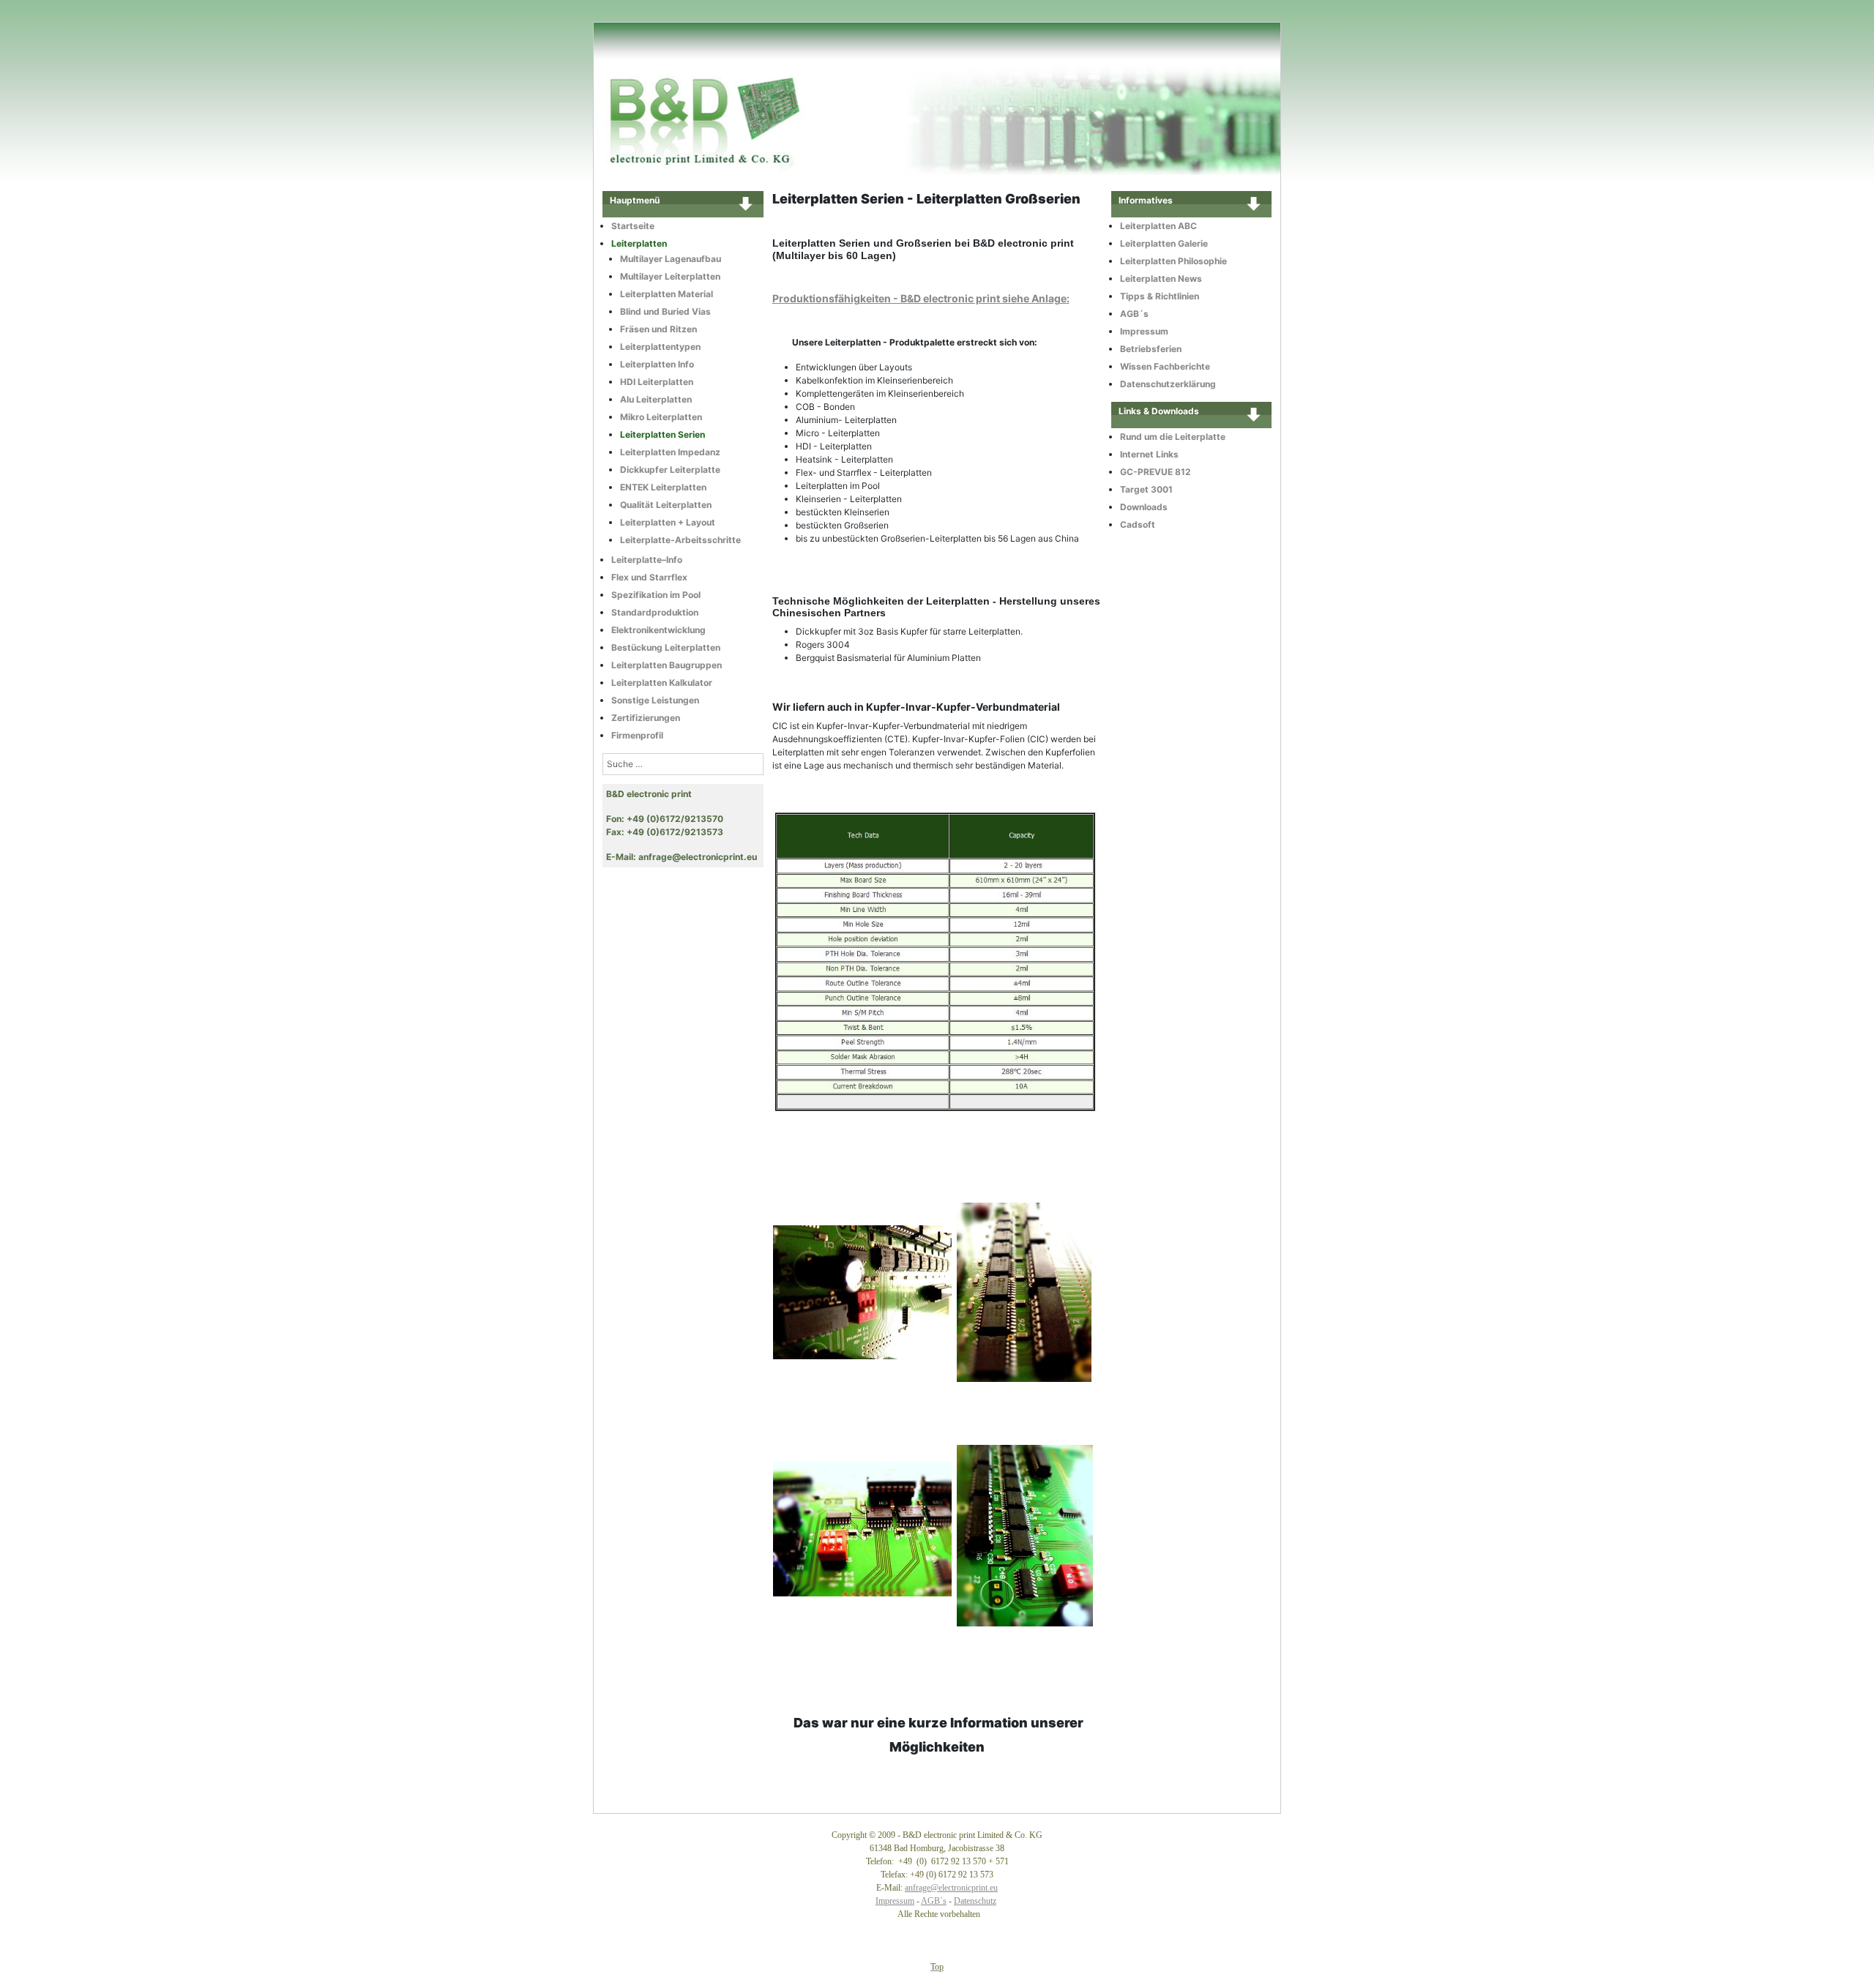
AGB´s (1134, 314)
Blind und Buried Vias (665, 311)
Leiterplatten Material (667, 294)
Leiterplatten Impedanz (670, 452)
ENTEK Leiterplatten (663, 487)
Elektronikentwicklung (658, 630)
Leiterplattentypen (660, 347)
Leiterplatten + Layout (668, 522)
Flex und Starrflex (649, 577)
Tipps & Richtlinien (1160, 296)
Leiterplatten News (1161, 279)
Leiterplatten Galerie (1164, 243)
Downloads (1144, 507)
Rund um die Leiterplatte (1173, 437)
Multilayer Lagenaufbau (671, 259)
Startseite (633, 226)
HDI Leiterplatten (657, 382)
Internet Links (1149, 454)
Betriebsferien (1151, 349)
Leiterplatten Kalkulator (662, 683)
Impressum (1144, 331)
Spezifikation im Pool (656, 595)
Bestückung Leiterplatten (666, 647)
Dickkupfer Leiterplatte (670, 470)
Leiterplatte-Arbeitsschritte (680, 540)
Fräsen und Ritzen (658, 329)
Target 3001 (1146, 489)
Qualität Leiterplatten (666, 505)
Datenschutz (975, 1901)
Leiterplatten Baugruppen (667, 665)
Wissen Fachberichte (1165, 366)
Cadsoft (1138, 524)
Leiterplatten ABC (1158, 226)
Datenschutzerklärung (1168, 384)
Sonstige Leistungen (655, 700)
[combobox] (683, 764)
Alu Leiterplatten (656, 399)
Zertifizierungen (646, 718)
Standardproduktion (655, 612)
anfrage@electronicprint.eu (951, 1888)
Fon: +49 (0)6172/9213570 (665, 819)
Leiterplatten (639, 243)
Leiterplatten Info (657, 364)
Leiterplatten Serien (662, 434)
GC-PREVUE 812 (1156, 472)
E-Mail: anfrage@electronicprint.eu (682, 857)
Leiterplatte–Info (647, 560)
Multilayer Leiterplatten (670, 276)
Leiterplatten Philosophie (1173, 261)
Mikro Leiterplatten (661, 417)
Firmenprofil (637, 735)
